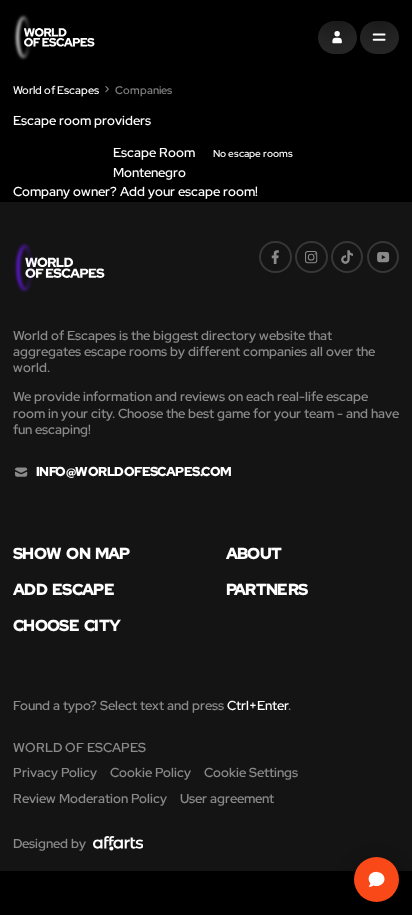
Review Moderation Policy (90, 798)
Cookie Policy (150, 772)
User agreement (227, 798)
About (254, 553)
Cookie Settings (251, 772)
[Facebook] (275, 257)
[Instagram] (311, 257)
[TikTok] (347, 257)
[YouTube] (383, 257)
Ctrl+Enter (257, 705)
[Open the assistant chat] (377, 880)
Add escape (63, 589)
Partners (267, 589)
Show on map (71, 553)
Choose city (66, 625)
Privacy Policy (55, 772)
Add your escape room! (187, 191)
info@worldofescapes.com (134, 472)
